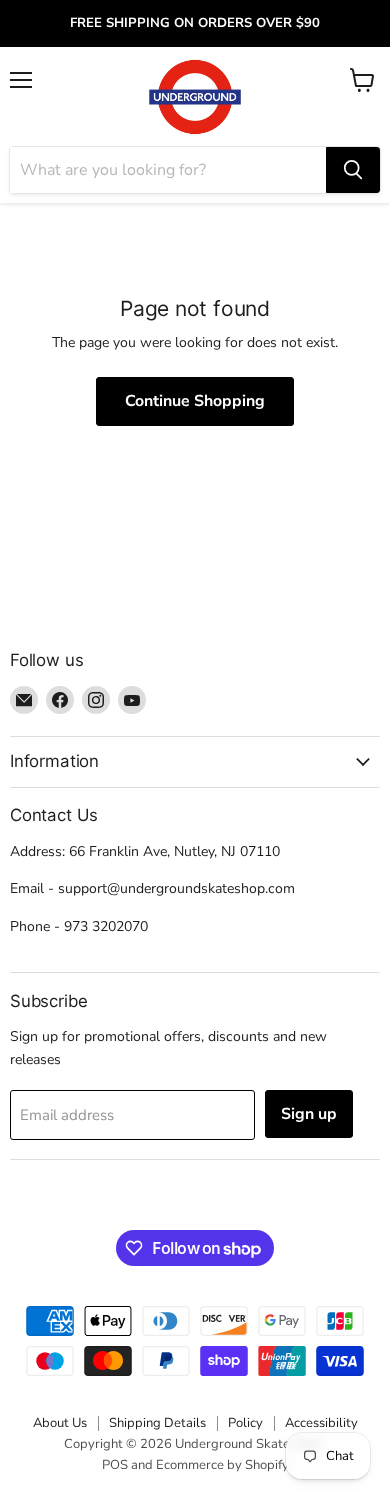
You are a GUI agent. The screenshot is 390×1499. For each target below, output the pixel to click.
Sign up (309, 1114)
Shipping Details (157, 1423)
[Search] (353, 170)
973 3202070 (106, 926)
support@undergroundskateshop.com (176, 888)
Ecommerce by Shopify (222, 1465)
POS (115, 1465)
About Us (60, 1423)
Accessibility (321, 1423)
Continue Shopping (195, 401)
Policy (245, 1423)
